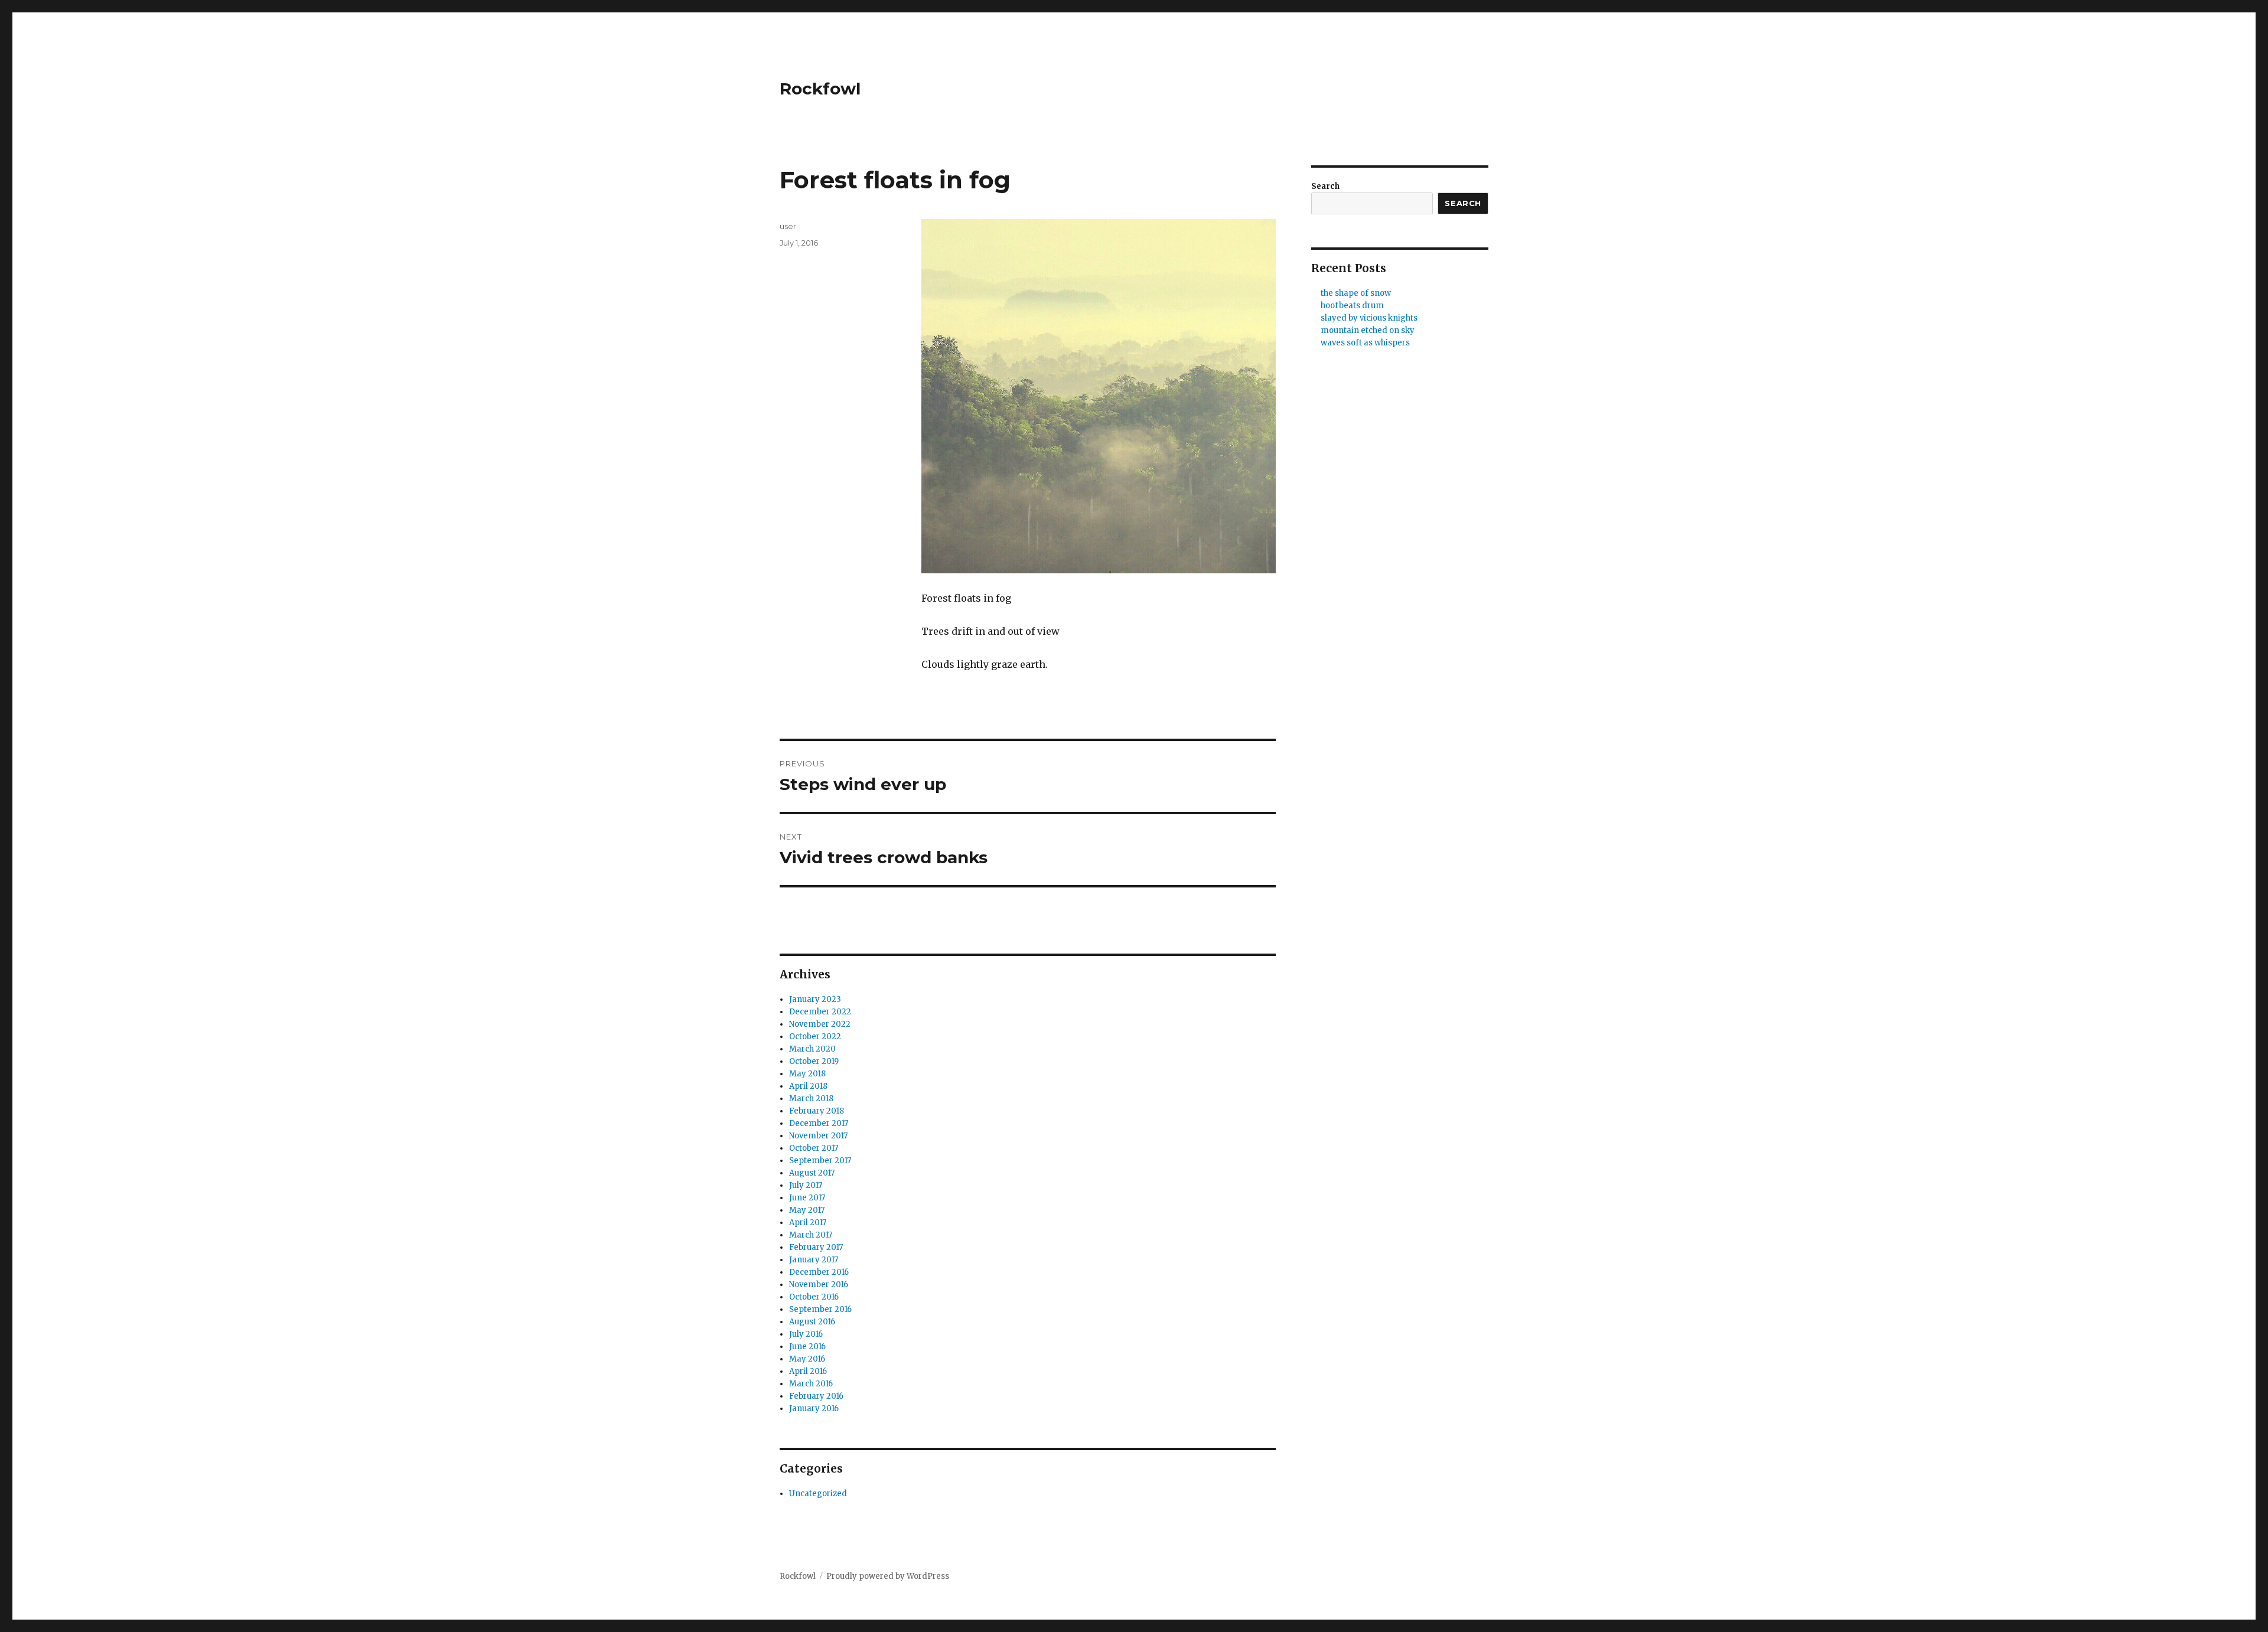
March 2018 (811, 1099)
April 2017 (808, 1223)
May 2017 (807, 1210)
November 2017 (818, 1136)
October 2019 (814, 1061)
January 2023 (815, 999)
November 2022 (820, 1024)
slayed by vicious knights (1369, 318)
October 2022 (815, 1037)
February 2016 (816, 1396)
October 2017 (814, 1148)
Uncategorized (818, 1494)
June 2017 (807, 1198)
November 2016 (819, 1285)
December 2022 (820, 1012)
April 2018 (808, 1086)
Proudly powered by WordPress (888, 1576)
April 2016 (808, 1371)
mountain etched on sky (1368, 330)
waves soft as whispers (1365, 343)
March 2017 (811, 1235)
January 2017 (814, 1260)
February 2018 (817, 1111)
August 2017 (812, 1173)
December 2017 (819, 1123)
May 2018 (807, 1074)
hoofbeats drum (1352, 306)
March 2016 (811, 1384)
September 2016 (820, 1309)
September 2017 (820, 1161)
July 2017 (806, 1185)
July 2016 (806, 1334)
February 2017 (816, 1247)
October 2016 (814, 1297)
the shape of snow (1356, 293)
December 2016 (819, 1272)
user (788, 226)
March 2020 (812, 1049)
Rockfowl (820, 89)
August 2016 (812, 1322)
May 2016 (807, 1359)
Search (1325, 186)
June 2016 (807, 1347)
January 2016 (814, 1409)
